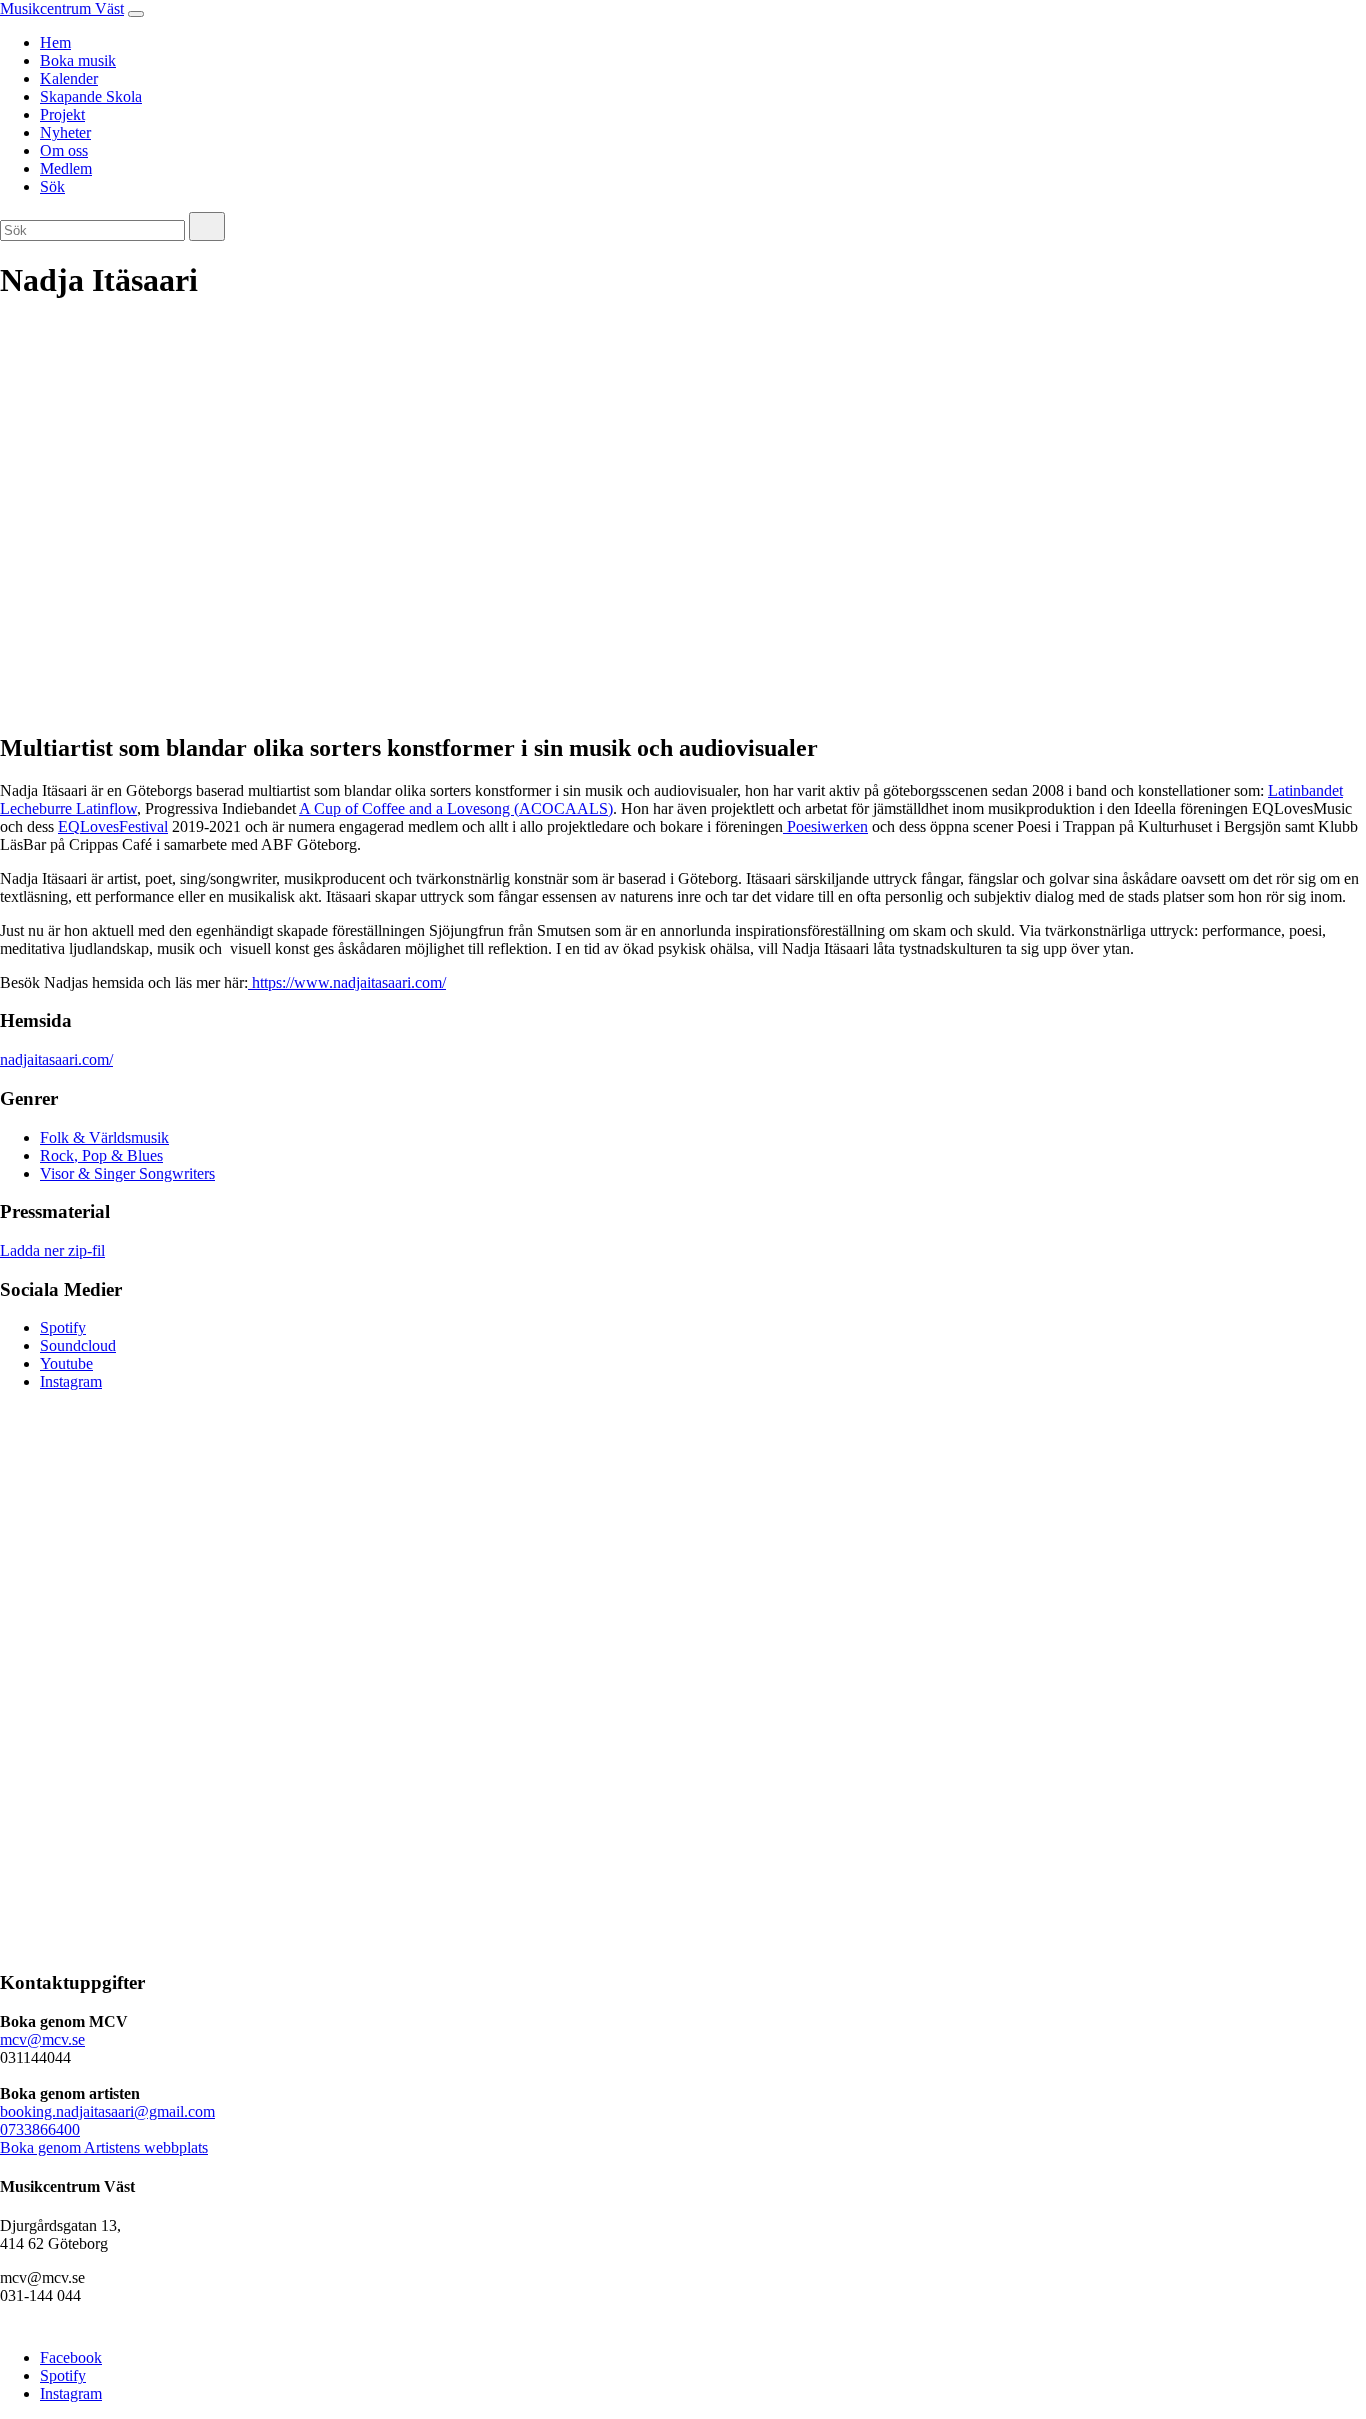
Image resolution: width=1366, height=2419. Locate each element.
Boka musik (78, 60)
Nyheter (65, 132)
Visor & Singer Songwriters (127, 1173)
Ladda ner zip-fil (52, 1250)
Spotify (63, 1327)
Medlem (66, 168)
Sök (52, 186)
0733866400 (40, 2129)
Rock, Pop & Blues (101, 1155)
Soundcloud (78, 1345)
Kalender (69, 78)
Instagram (71, 1381)
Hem (55, 42)
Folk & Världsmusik (104, 1137)
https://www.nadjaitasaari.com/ (347, 982)
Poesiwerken (825, 826)
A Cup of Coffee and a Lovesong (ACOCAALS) (456, 808)
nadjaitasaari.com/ (56, 1059)
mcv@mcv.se (42, 2039)
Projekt (62, 114)
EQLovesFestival (113, 826)
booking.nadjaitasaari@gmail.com (107, 2111)
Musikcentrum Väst (62, 8)
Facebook (71, 2357)
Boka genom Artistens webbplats (104, 2147)
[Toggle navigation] (136, 14)
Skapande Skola (91, 96)
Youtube (66, 1363)
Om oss (64, 150)
